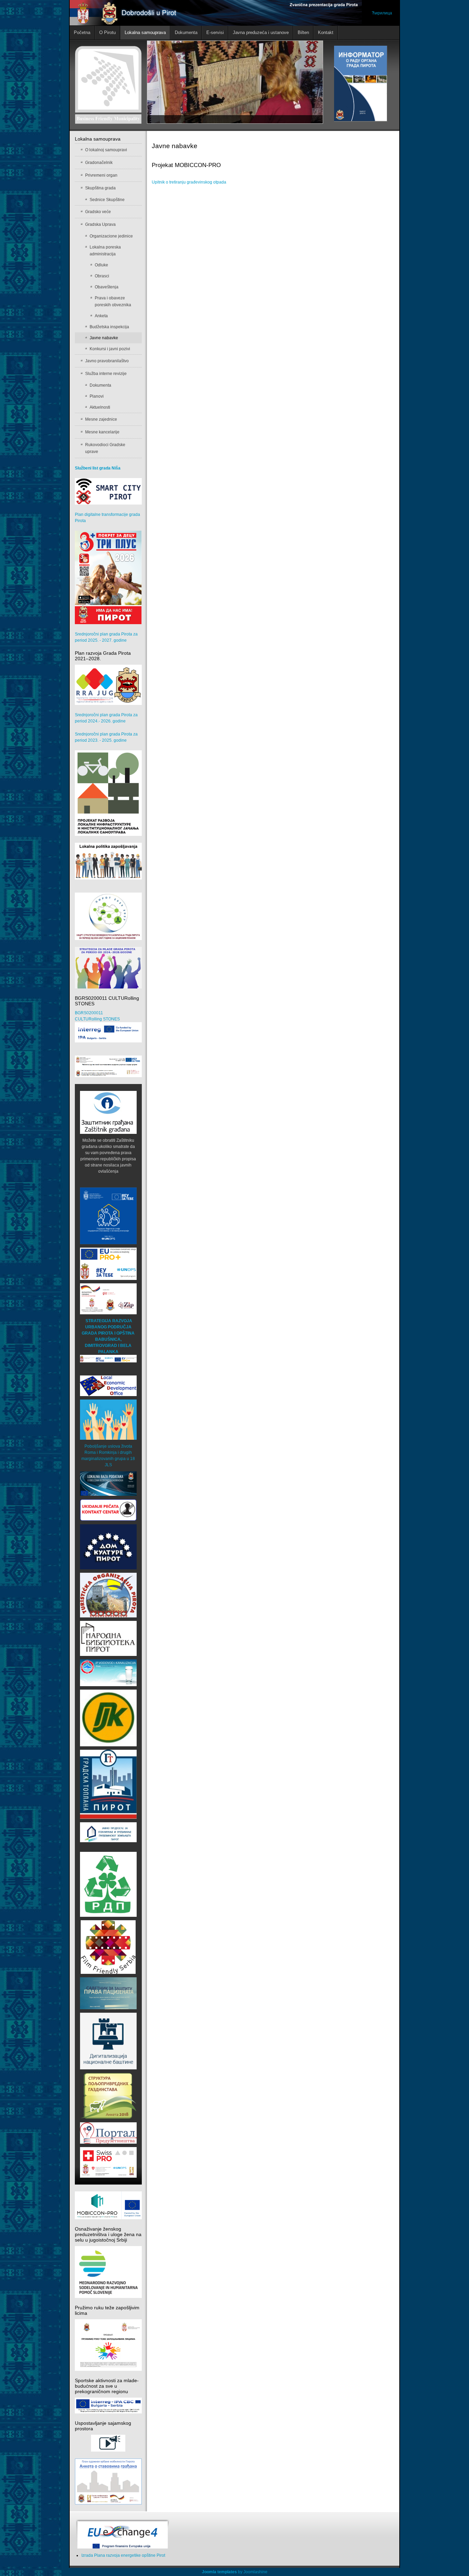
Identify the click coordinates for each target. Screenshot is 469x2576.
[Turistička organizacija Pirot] (108, 1595)
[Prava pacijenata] (108, 1993)
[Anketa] (108, 2096)
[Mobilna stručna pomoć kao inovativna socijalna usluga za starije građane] (108, 1066)
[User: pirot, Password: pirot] (108, 1483)
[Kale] (108, 2041)
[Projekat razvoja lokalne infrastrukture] (108, 793)
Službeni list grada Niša (98, 468)
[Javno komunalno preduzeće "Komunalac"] (108, 1718)
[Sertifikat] (108, 1947)
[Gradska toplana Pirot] (108, 1784)
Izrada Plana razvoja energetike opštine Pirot (123, 2555)
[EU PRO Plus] (108, 1263)
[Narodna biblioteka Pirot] (108, 1638)
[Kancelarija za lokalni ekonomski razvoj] (108, 1385)
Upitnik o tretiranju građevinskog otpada (189, 182)
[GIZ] (108, 1298)
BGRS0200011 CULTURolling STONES (97, 1016)
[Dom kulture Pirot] (108, 1547)
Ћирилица (382, 13)
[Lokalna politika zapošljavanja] (108, 861)
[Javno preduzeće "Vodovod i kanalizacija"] (108, 1672)
